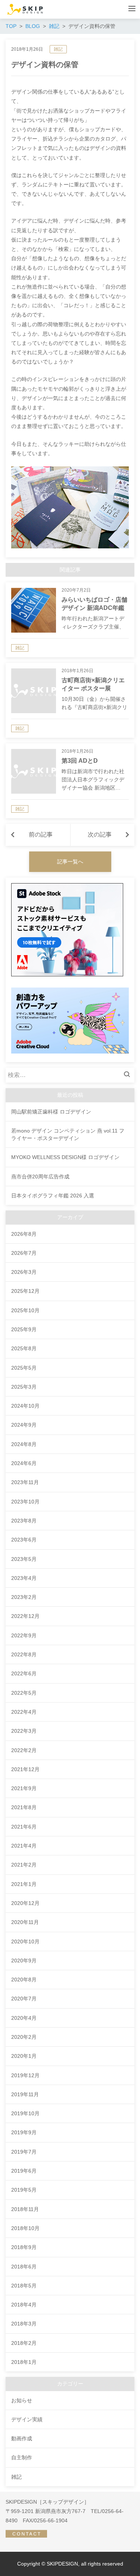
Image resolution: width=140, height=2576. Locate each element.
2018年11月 (25, 2209)
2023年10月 (25, 1502)
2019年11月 (25, 2094)
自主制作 (22, 2457)
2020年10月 (25, 1942)
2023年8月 (24, 1521)
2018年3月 (24, 2324)
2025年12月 (25, 1291)
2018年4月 (24, 2305)
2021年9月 (24, 1788)
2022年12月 (25, 1616)
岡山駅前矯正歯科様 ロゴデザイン (51, 1112)
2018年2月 (24, 2343)
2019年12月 (25, 2075)
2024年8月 (24, 1444)
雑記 (58, 49)
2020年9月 (24, 1961)
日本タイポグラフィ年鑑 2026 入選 (53, 1196)
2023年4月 (24, 1578)
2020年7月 (24, 1999)
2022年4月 (24, 1712)
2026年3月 (24, 1272)
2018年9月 (24, 2247)
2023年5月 (24, 1559)
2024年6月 (24, 1463)
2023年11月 (25, 1482)
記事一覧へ (70, 862)
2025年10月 (25, 1310)
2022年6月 (24, 1673)
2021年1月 (24, 1884)
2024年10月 (25, 1406)
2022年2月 (24, 1750)
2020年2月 (24, 2037)
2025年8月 (24, 1348)
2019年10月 (25, 2113)
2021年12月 (25, 1769)
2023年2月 (24, 1597)
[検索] (129, 1075)
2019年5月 (24, 2190)
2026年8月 (24, 1234)
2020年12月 (25, 1903)
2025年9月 (24, 1329)
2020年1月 (24, 2056)
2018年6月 (24, 2267)
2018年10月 (25, 2228)
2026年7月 (24, 1253)
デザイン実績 (27, 2419)
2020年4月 (24, 2018)
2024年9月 (24, 1425)
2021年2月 (24, 1865)
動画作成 (22, 2438)
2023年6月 (24, 1540)
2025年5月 (24, 1368)
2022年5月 (24, 1693)
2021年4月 (24, 1846)
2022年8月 (24, 1654)
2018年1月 (24, 2362)
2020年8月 (24, 1980)
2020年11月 (25, 1922)
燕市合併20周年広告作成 (40, 1177)
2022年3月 (24, 1731)
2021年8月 (24, 1807)
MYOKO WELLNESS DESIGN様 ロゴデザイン (65, 1157)
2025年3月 (24, 1387)
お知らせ (22, 2400)
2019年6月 (24, 2171)
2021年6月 (24, 1827)
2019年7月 (24, 2152)
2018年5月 (24, 2286)
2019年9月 (24, 2132)
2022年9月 (24, 1635)
